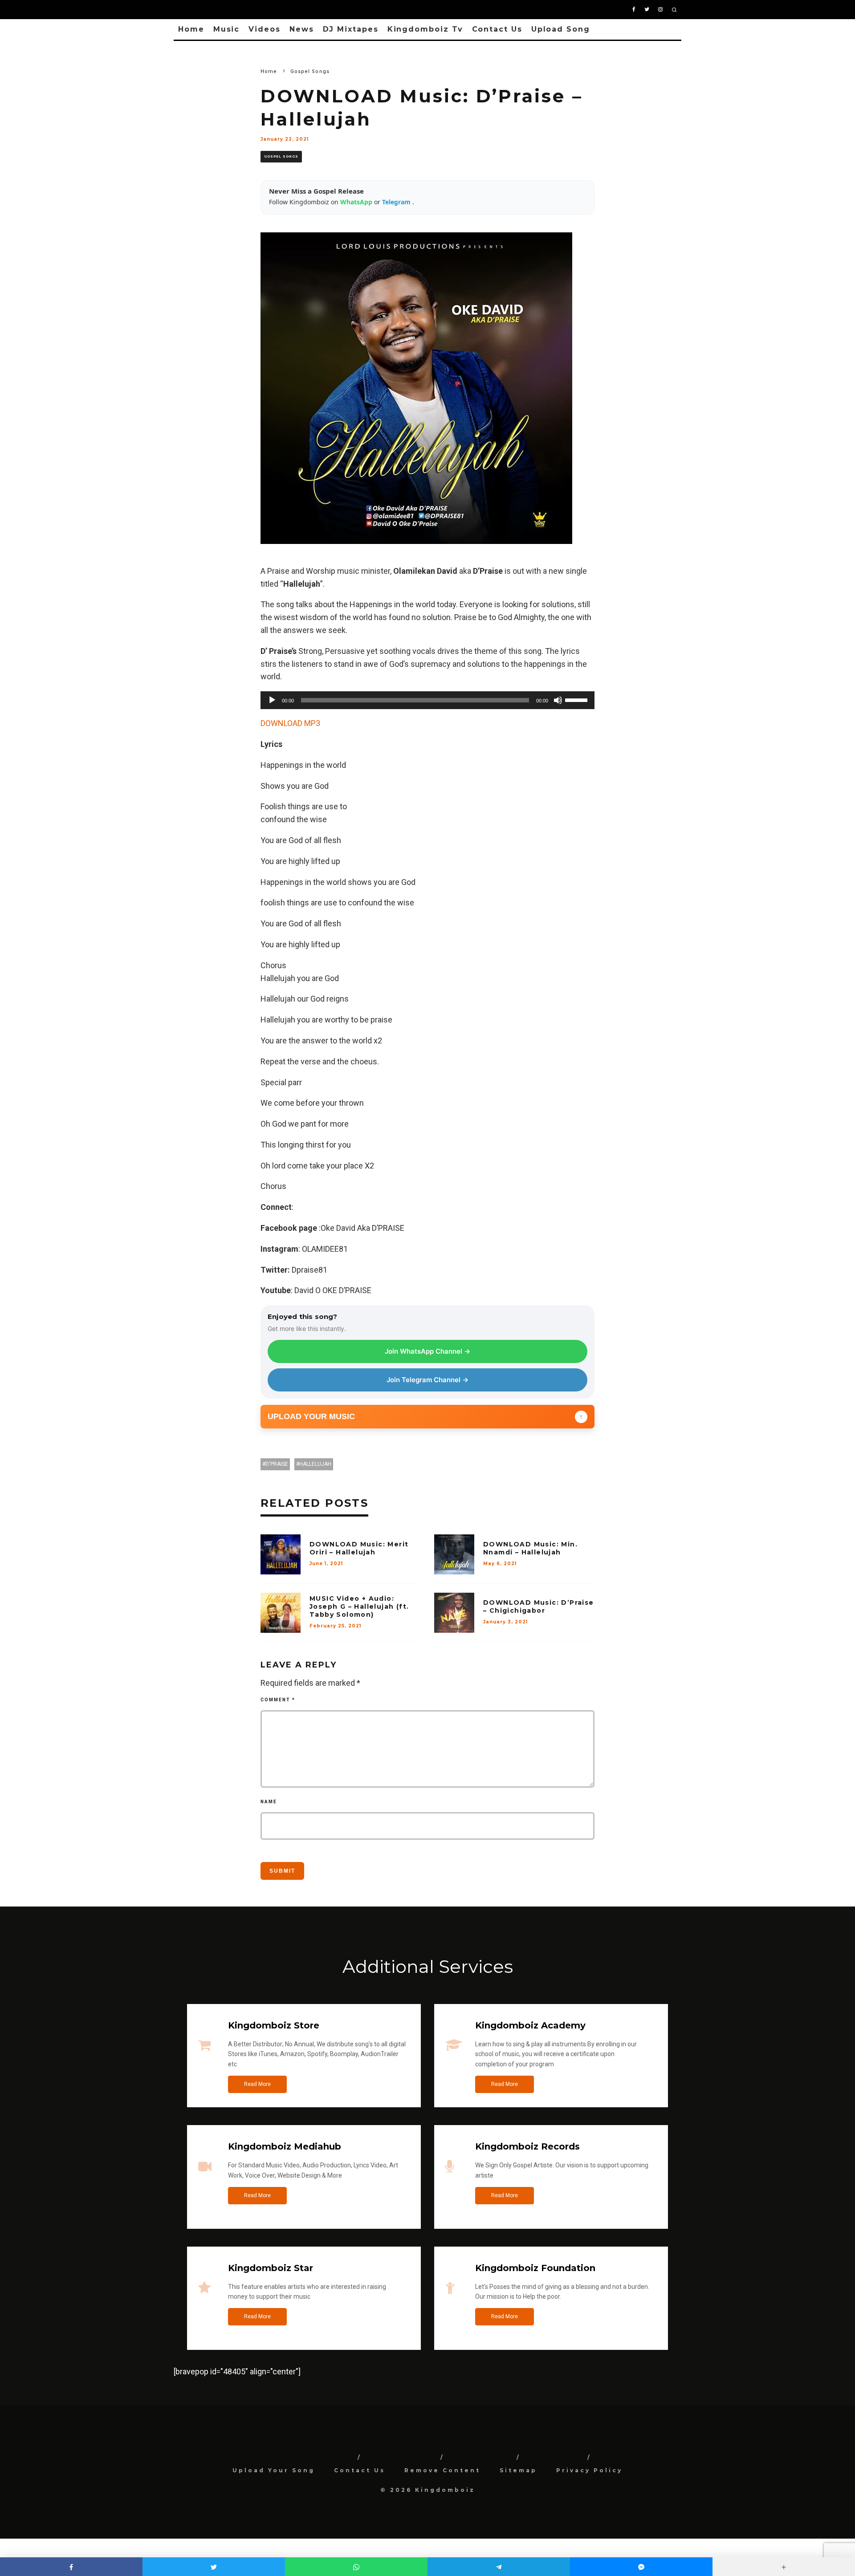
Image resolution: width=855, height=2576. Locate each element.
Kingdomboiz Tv (425, 29)
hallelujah (315, 1464)
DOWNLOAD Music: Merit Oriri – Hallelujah (359, 1548)
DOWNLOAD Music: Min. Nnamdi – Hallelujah (530, 1548)
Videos (265, 29)
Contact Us (497, 29)
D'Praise (277, 1464)
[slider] (578, 699)
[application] (427, 700)
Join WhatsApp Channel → (427, 1351)
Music (227, 29)
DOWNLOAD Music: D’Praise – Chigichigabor (539, 1606)
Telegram (397, 202)
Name (269, 1802)
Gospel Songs (281, 156)
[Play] (272, 700)
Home (191, 29)
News (302, 29)
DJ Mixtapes (351, 29)
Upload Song (561, 29)
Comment (278, 1700)
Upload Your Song (274, 2470)
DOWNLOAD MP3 (290, 723)
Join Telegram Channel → (427, 1380)
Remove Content (442, 2470)
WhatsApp (357, 202)
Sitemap (518, 2470)
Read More (257, 2084)
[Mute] (558, 700)
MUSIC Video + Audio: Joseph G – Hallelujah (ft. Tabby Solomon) (359, 1606)
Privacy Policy (589, 2470)
